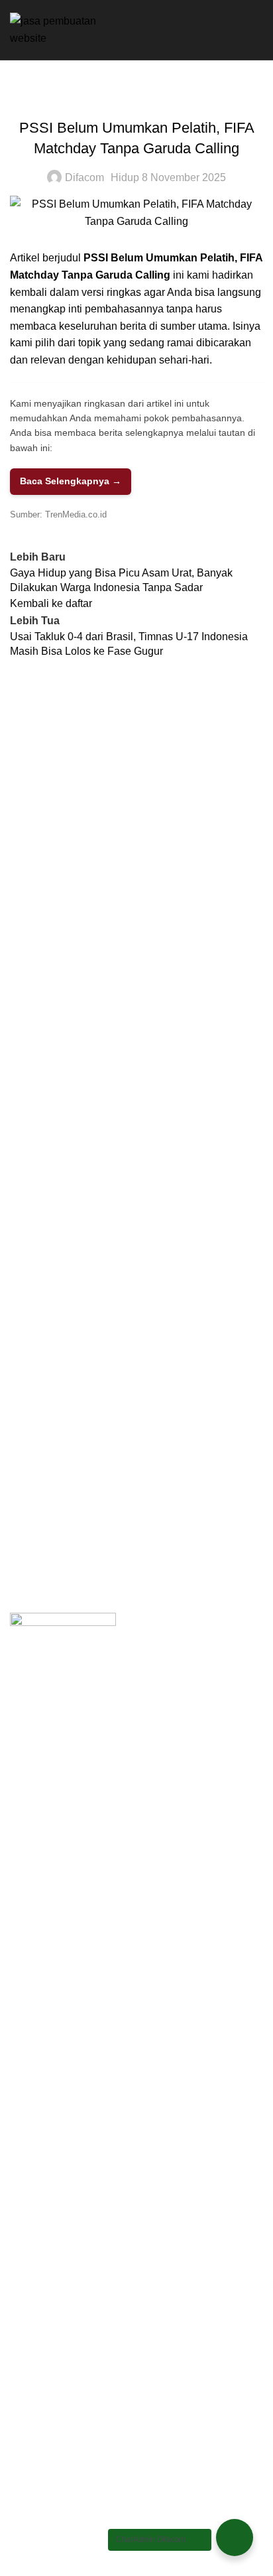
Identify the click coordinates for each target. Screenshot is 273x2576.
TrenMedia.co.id (76, 514)
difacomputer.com (51, 1514)
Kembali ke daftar (51, 603)
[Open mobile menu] (258, 30)
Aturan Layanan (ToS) (61, 1433)
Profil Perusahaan (52, 1384)
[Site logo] (64, 29)
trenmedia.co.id (46, 1564)
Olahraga (136, 97)
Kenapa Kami (42, 1408)
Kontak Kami (40, 1458)
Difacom (84, 177)
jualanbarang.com (52, 1539)
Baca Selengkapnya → (71, 481)
